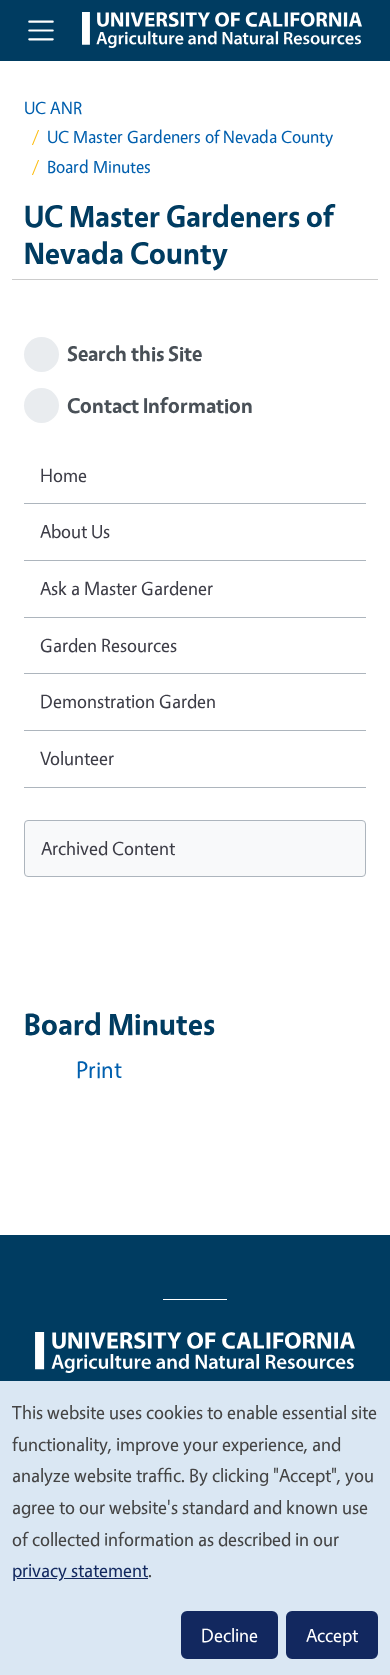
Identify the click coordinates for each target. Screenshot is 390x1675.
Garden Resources (108, 645)
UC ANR (53, 107)
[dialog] (195, 1527)
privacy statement (80, 1570)
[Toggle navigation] (41, 30)
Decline (229, 1635)
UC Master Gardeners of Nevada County (190, 136)
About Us (75, 531)
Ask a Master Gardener (126, 588)
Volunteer (77, 758)
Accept (332, 1635)
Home (63, 475)
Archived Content (108, 848)
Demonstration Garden (128, 701)
